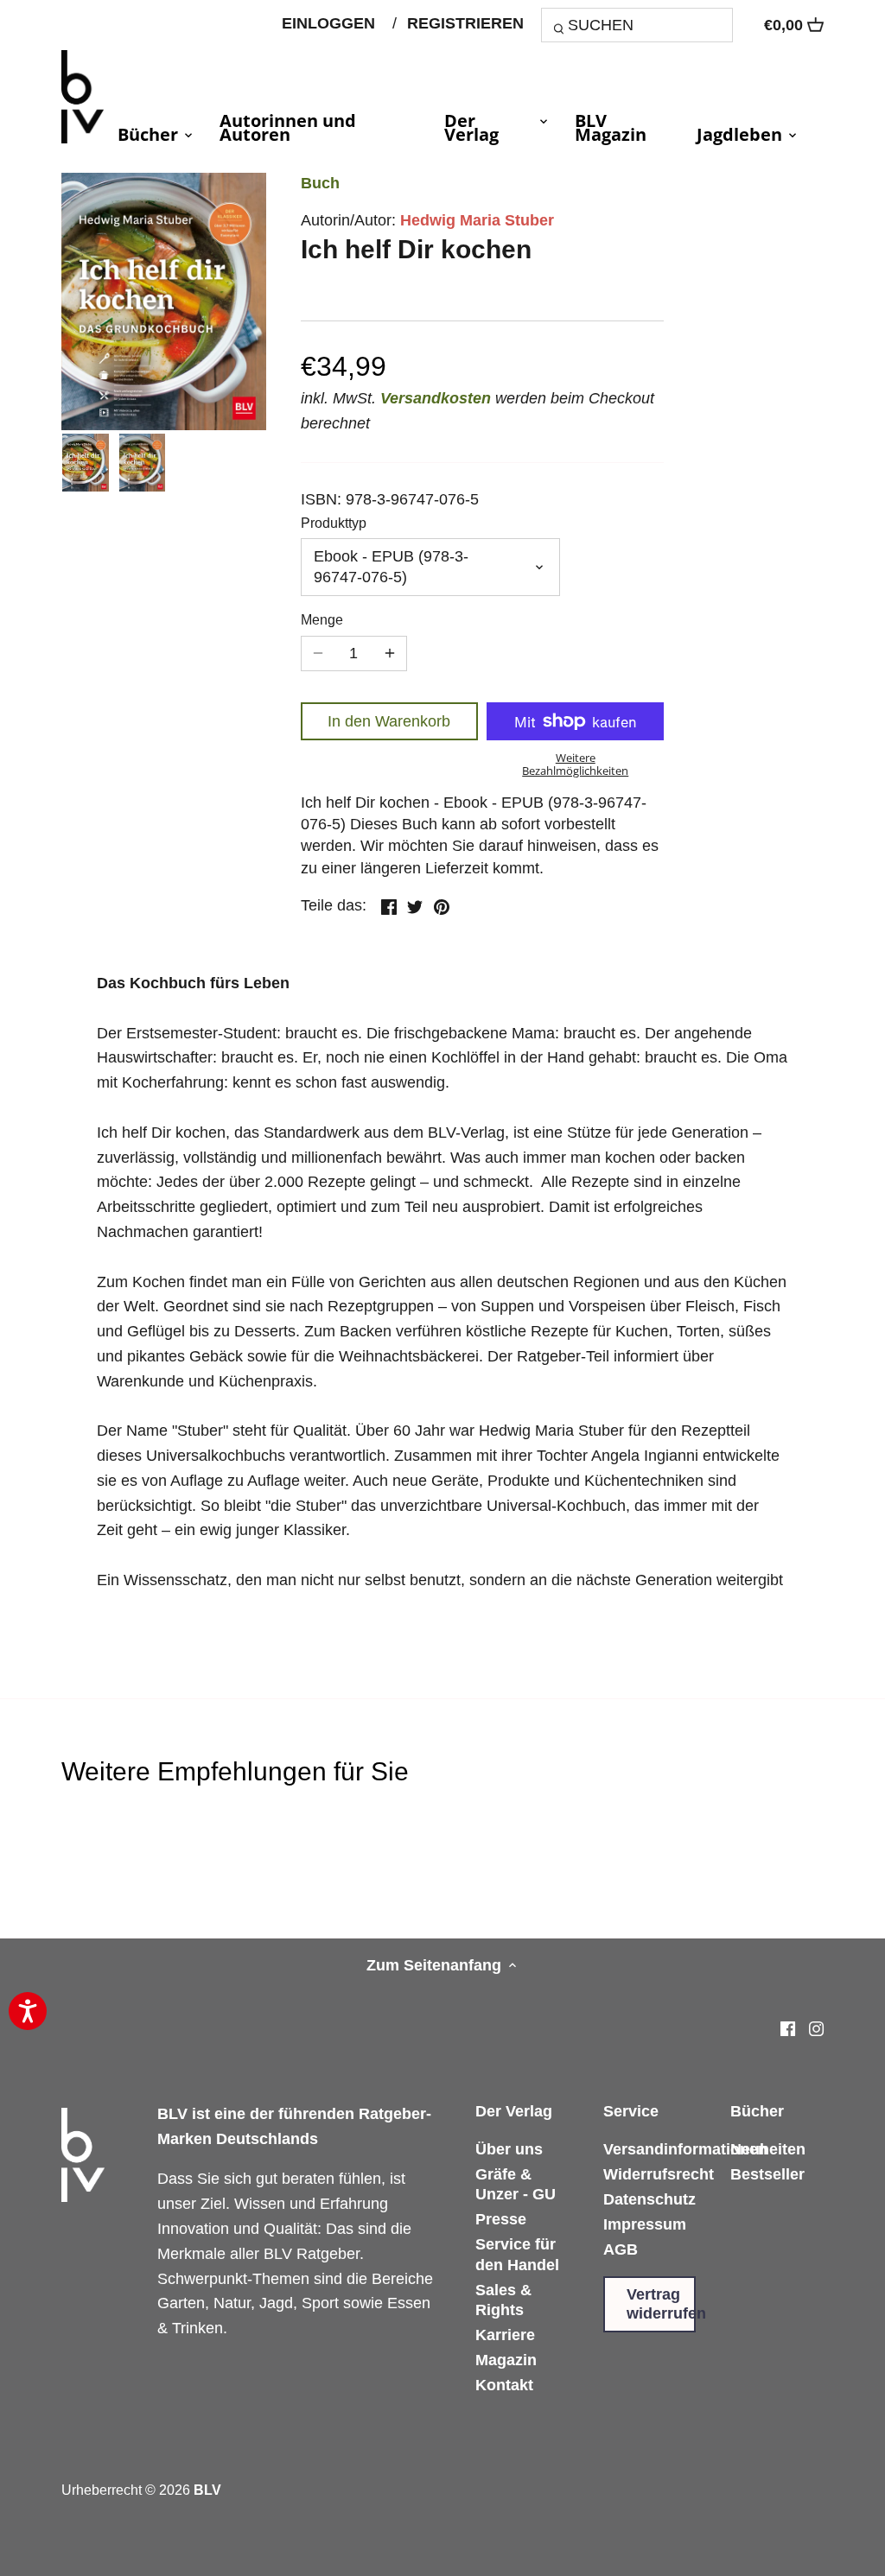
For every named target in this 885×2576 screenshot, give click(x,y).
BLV (207, 2490)
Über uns (509, 2149)
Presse (501, 2219)
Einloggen (328, 23)
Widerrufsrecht (659, 2174)
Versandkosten (436, 398)
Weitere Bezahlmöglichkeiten (575, 764)
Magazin (506, 2360)
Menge (322, 619)
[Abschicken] (561, 31)
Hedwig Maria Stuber (477, 220)
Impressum (645, 2224)
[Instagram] (816, 2029)
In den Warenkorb (389, 721)
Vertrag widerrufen (661, 2304)
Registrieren (465, 23)
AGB (621, 2249)
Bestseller (767, 2174)
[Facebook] (788, 2029)
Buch (320, 183)
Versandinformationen (685, 2149)
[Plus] (390, 654)
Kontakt (504, 2385)
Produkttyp (334, 523)
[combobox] (637, 25)
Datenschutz (649, 2199)
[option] (86, 463)
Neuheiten (768, 2149)
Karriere (505, 2335)
